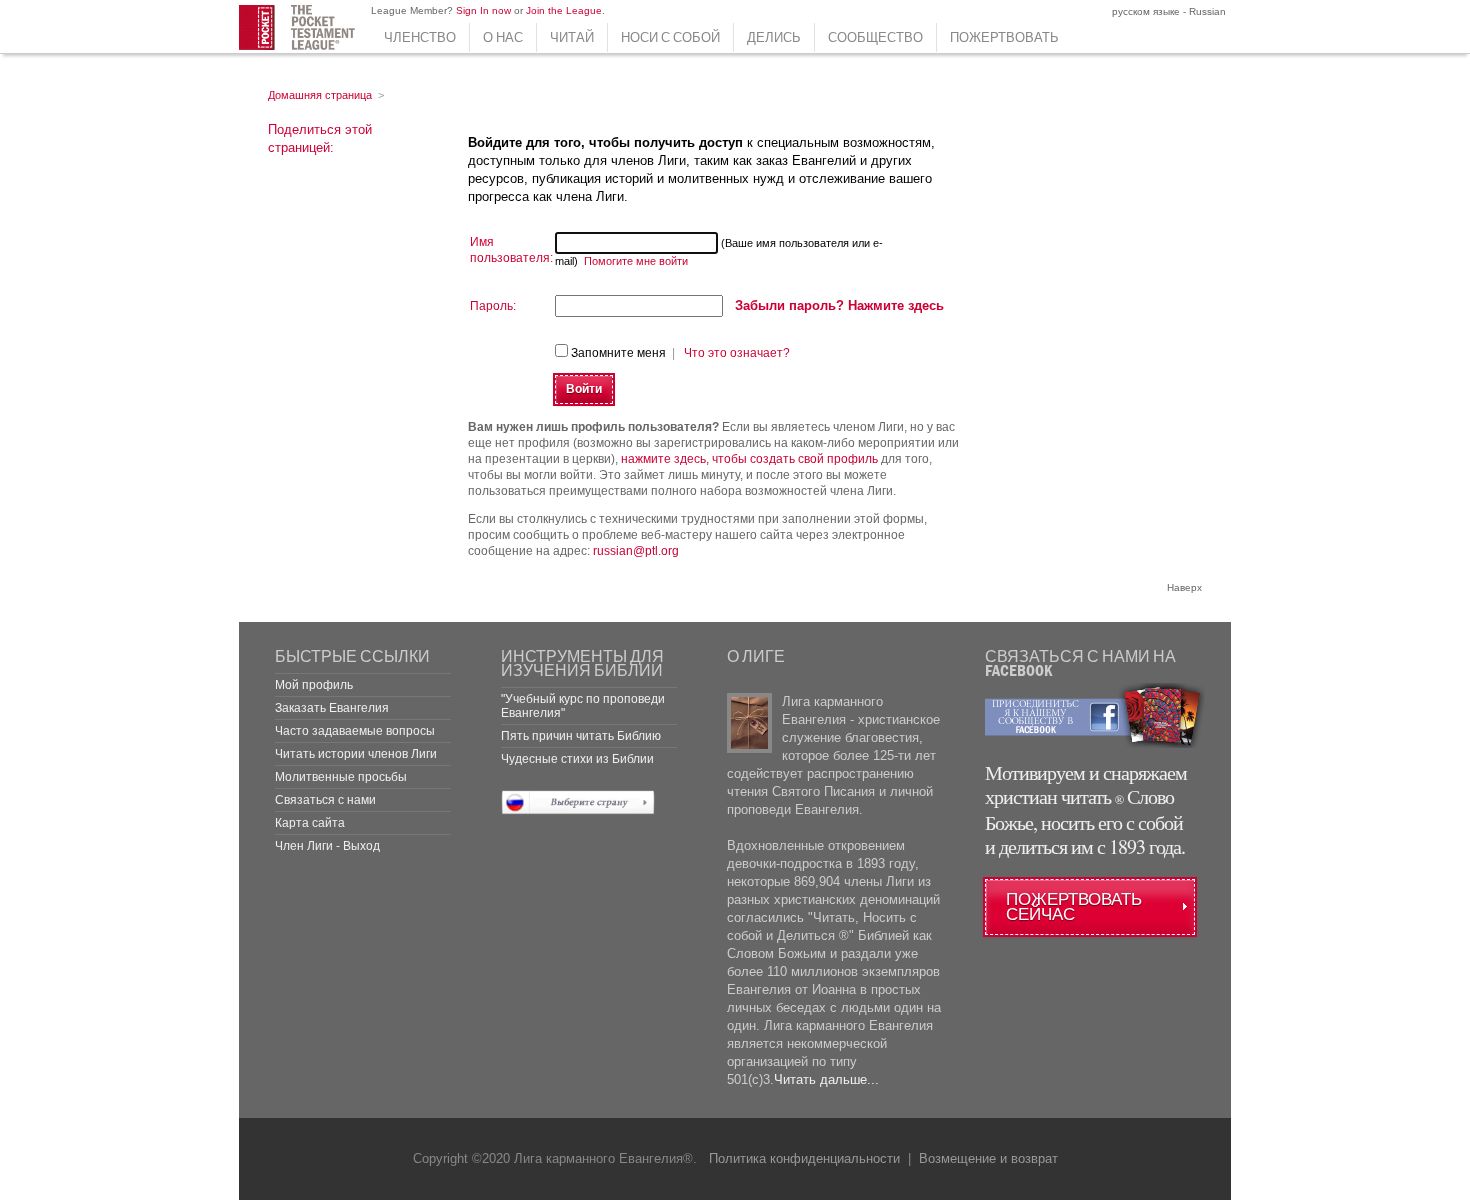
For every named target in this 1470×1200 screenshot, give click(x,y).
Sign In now (483, 10)
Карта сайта (310, 823)
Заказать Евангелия (332, 708)
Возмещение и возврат (988, 1158)
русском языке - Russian (1167, 11)
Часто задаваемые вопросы (355, 731)
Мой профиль (314, 685)
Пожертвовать (1004, 37)
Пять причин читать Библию (581, 736)
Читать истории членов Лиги (356, 754)
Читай (572, 37)
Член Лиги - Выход (327, 846)
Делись (774, 37)
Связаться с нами (325, 800)
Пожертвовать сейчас (1074, 907)
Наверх (1184, 587)
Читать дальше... (826, 1079)
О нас (503, 37)
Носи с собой (670, 37)
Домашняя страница (320, 95)
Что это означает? (737, 353)
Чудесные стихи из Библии (577, 759)
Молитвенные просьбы (341, 777)
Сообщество (875, 37)
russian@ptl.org (636, 551)
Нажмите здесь (839, 305)
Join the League (564, 10)
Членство (420, 37)
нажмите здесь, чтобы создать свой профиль (749, 459)
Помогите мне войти (636, 261)
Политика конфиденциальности (804, 1158)
